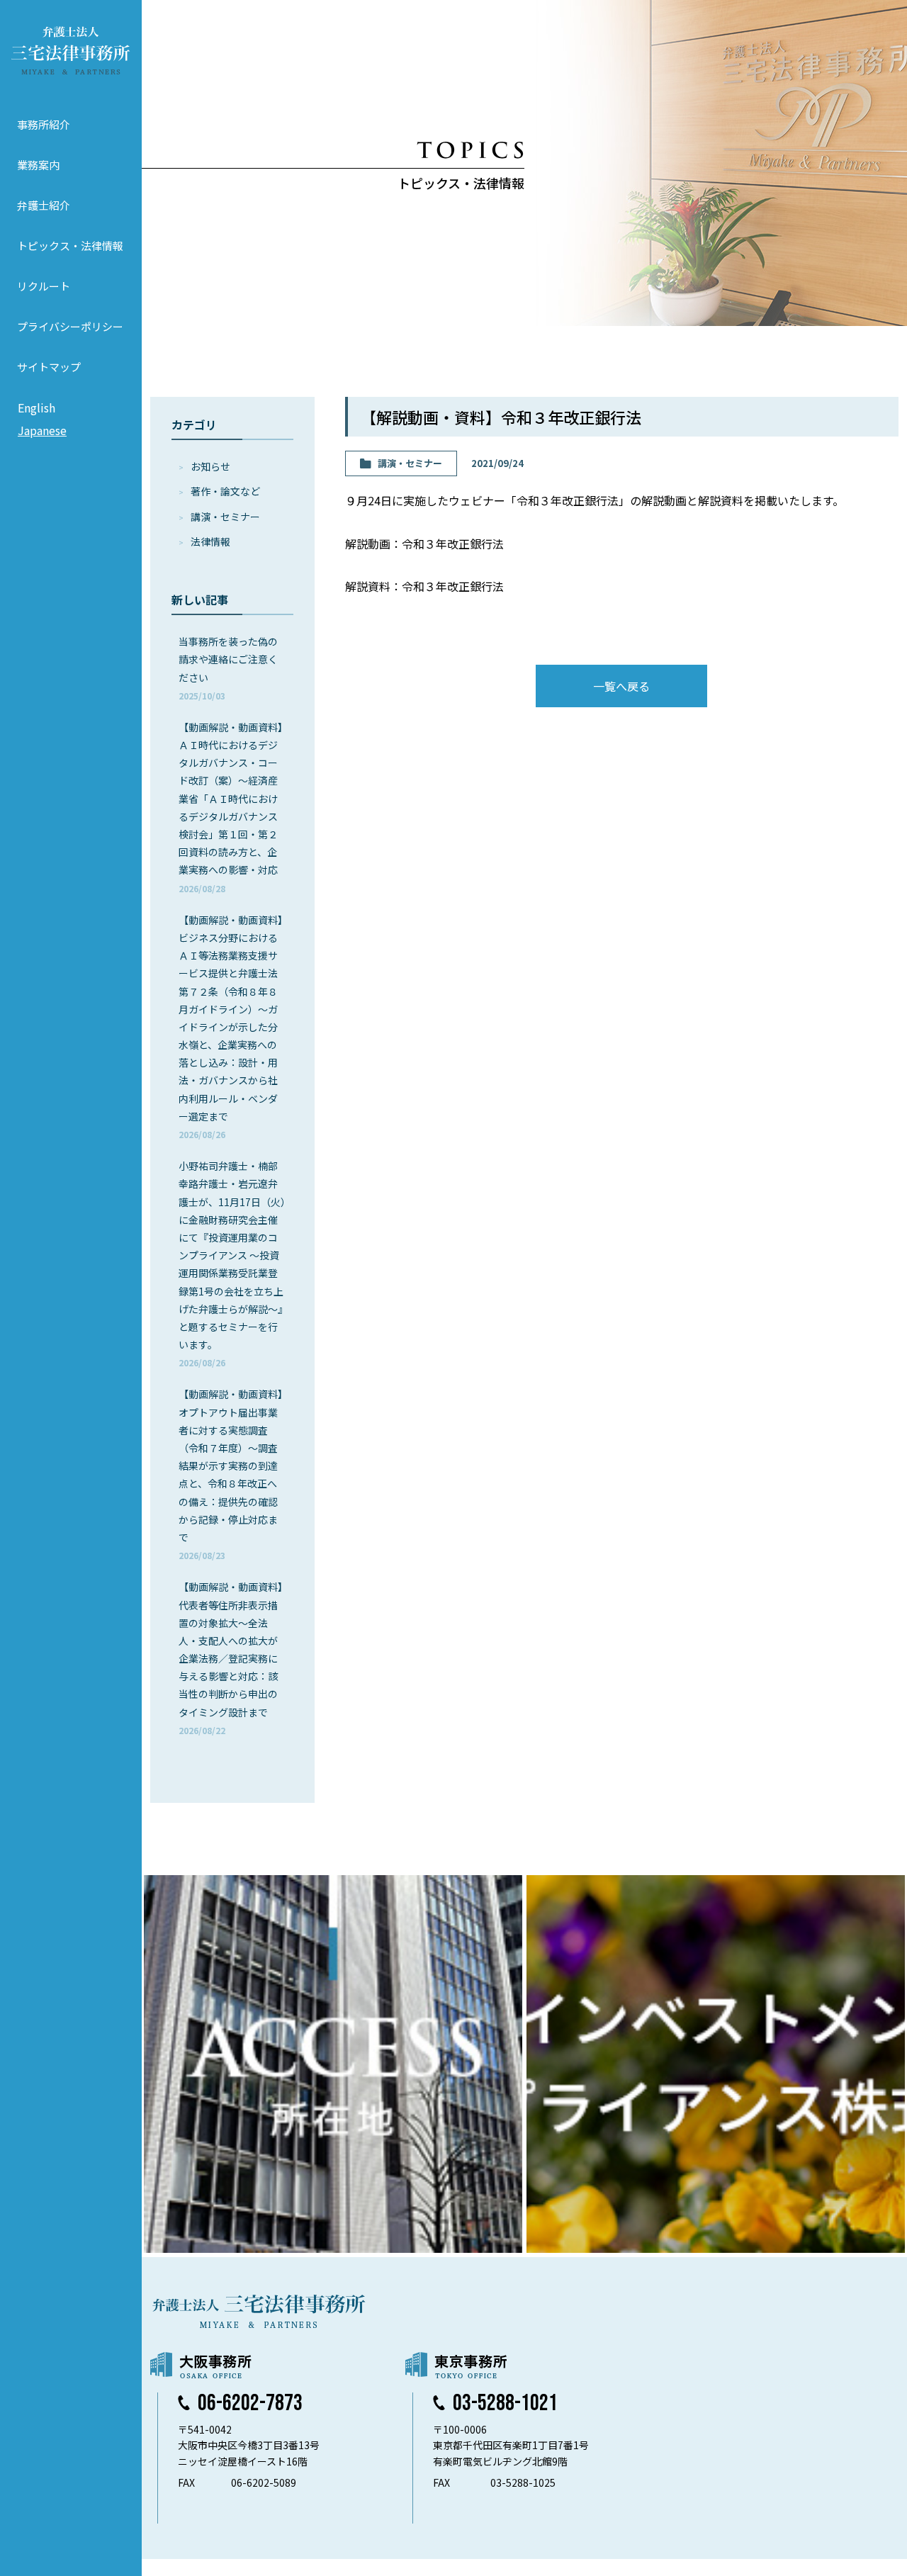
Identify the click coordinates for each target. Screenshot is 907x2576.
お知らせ (210, 466)
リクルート (44, 286)
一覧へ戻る (621, 686)
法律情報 (210, 541)
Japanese (42, 430)
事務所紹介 (44, 124)
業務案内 (38, 165)
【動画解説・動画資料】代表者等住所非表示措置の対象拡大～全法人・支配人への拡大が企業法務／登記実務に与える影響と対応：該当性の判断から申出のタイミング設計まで (231, 1658)
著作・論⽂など (225, 491)
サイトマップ (49, 367)
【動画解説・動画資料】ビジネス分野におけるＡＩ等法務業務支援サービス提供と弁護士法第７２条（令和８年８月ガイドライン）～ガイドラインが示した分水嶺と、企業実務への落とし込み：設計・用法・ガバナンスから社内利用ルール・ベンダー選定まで (231, 1027)
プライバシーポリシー (70, 326)
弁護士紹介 (44, 205)
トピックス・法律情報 (70, 246)
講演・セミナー (225, 517)
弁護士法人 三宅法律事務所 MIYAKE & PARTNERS (71, 50)
